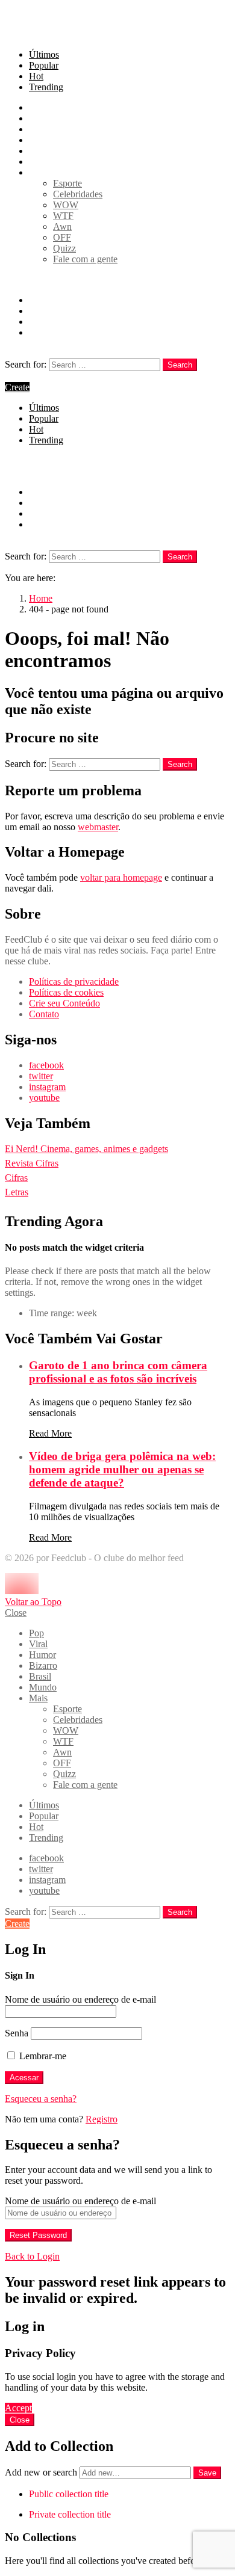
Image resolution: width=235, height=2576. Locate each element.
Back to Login (32, 2256)
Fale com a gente (85, 259)
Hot (36, 76)
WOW (66, 205)
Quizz (64, 248)
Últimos (44, 54)
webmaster (98, 827)
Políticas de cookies (66, 992)
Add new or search (42, 2472)
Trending (46, 87)
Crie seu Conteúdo (64, 1003)
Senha (17, 2033)
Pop (36, 107)
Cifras (16, 1178)
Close (16, 1613)
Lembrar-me (42, 2056)
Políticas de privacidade (74, 981)
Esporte (67, 183)
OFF (62, 237)
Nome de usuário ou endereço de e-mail (80, 1999)
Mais (38, 172)
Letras (17, 1192)
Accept (18, 2408)
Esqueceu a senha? (41, 2099)
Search (180, 365)
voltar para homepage (121, 877)
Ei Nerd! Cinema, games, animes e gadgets (86, 1149)
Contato (44, 1014)
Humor (42, 129)
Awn (62, 226)
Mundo (43, 162)
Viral (38, 118)
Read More (50, 1433)
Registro (102, 2119)
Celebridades (78, 194)
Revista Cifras (32, 1163)
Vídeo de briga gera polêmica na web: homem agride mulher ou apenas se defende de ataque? (122, 1469)
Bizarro (43, 140)
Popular (44, 65)
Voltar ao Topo (33, 1602)
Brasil (40, 151)
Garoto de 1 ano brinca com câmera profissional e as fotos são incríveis (118, 1372)
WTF (63, 216)
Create (17, 387)
